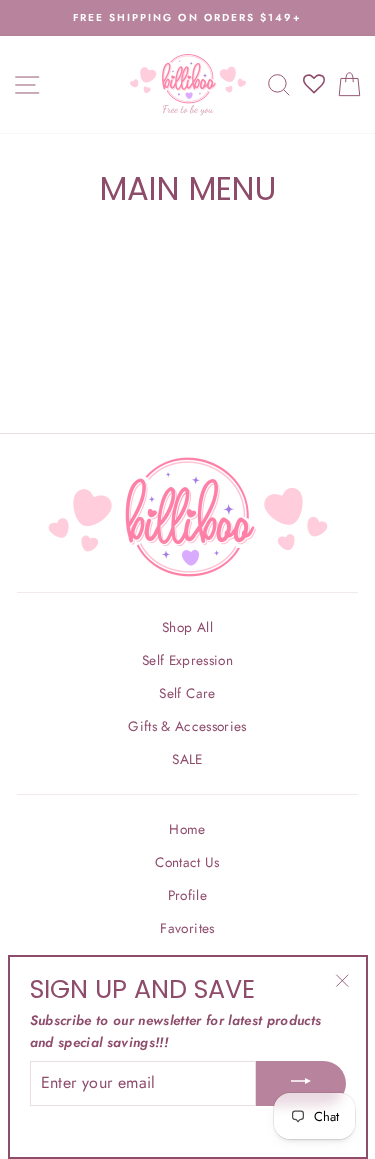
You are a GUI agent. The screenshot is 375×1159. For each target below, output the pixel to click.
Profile (187, 895)
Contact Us (187, 862)
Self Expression (187, 660)
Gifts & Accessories (187, 726)
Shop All (187, 627)
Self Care (187, 693)
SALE (187, 759)
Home (187, 829)
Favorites (187, 928)
